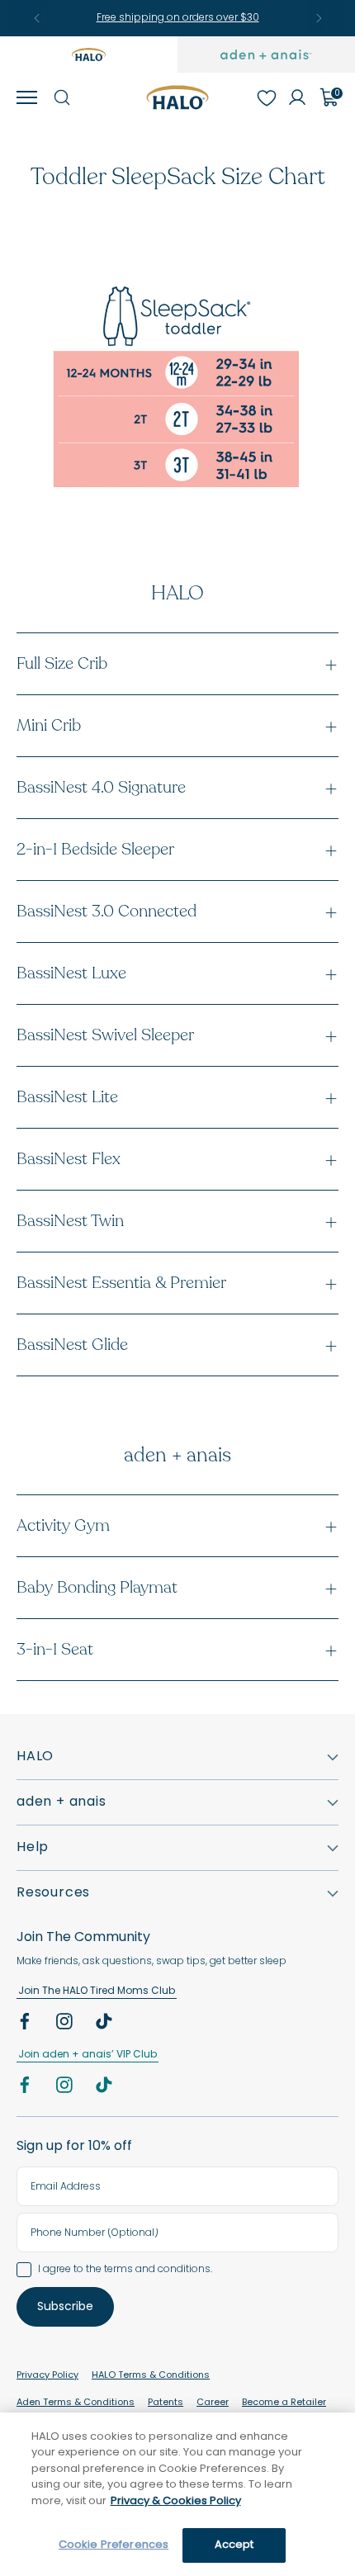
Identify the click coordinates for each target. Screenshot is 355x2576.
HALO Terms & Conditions (151, 2376)
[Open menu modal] (26, 97)
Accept (234, 2545)
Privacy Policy (47, 2376)
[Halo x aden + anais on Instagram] (66, 2025)
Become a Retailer (284, 2403)
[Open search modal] (61, 97)
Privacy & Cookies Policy (176, 2501)
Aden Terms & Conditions (76, 2403)
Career (213, 2403)
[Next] (319, 18)
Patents (166, 2403)
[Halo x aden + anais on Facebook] (26, 2025)
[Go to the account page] (297, 97)
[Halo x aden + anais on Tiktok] (106, 2025)
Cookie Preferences (114, 2545)
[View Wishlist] (266, 97)
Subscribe (65, 2307)
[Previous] (37, 18)
